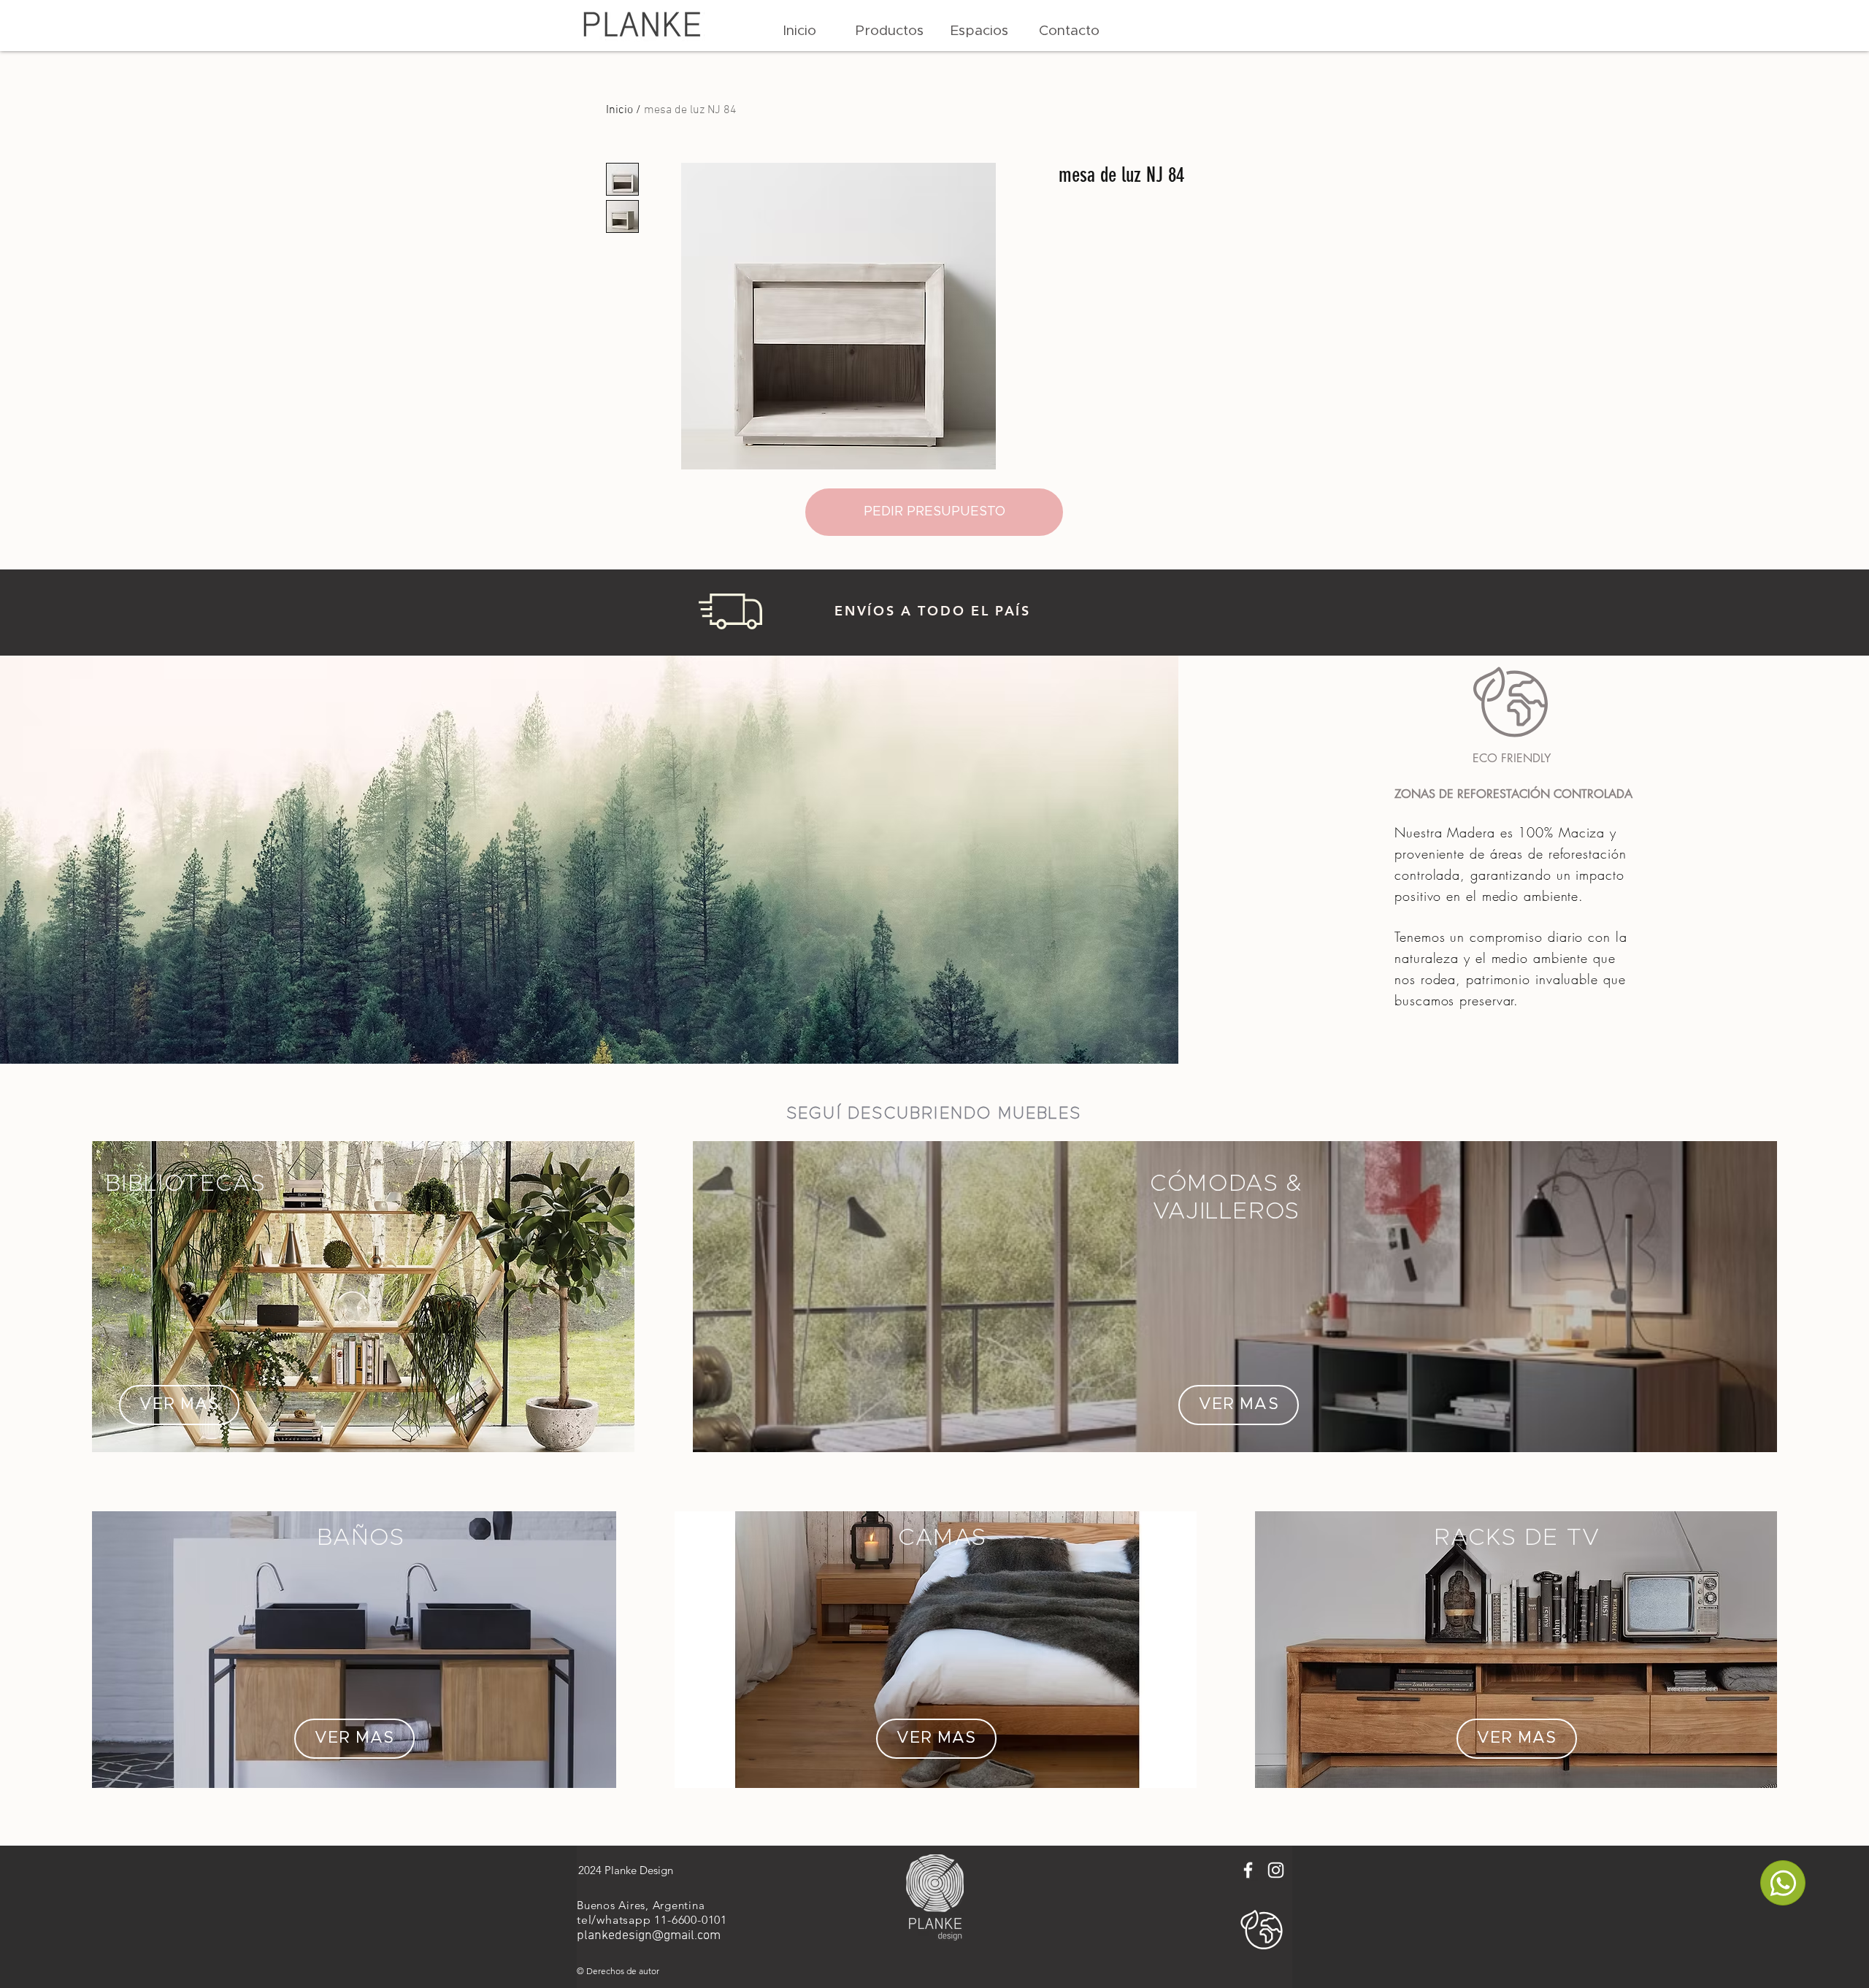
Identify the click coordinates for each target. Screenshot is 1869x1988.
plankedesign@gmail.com (649, 1936)
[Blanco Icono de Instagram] (1276, 1870)
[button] (890, 31)
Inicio (619, 110)
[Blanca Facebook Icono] (1248, 1870)
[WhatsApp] (1783, 1883)
